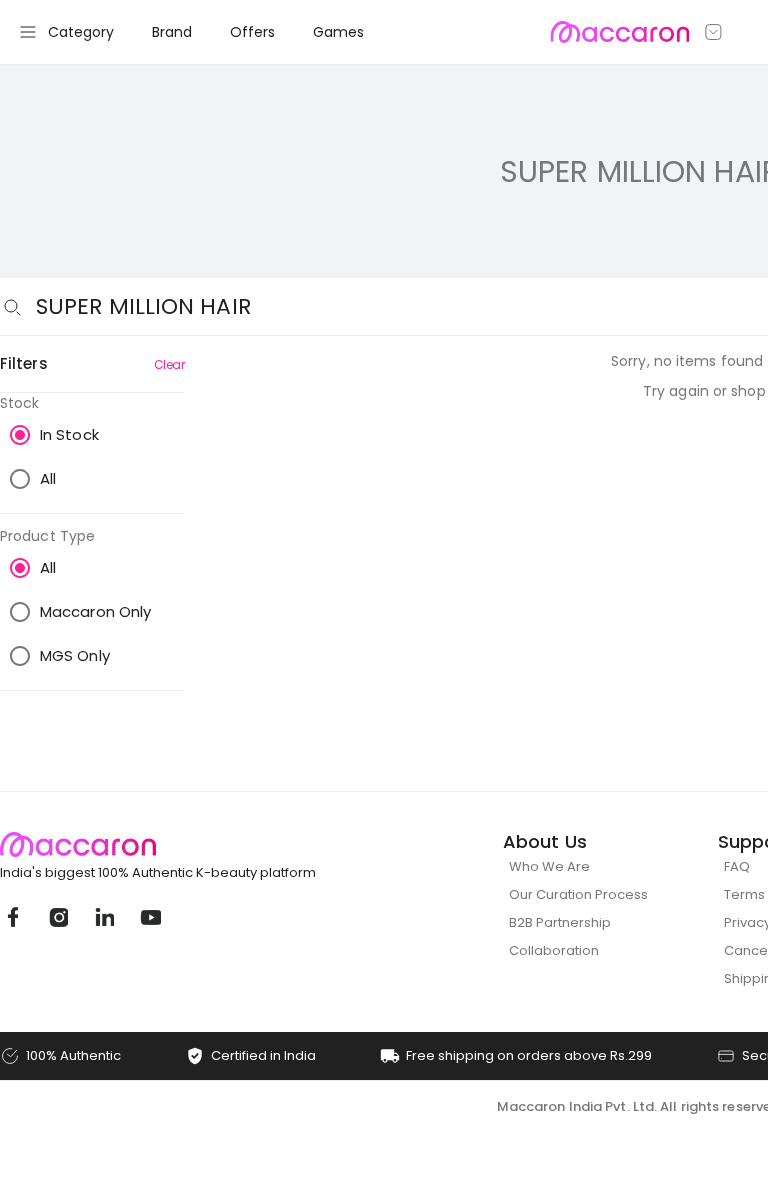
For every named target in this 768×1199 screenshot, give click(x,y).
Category (81, 32)
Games (338, 32)
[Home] (619, 32)
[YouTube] (150, 917)
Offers (252, 32)
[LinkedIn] (104, 917)
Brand (172, 32)
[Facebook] (12, 917)
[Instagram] (58, 917)
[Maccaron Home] (195, 844)
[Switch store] (714, 32)
